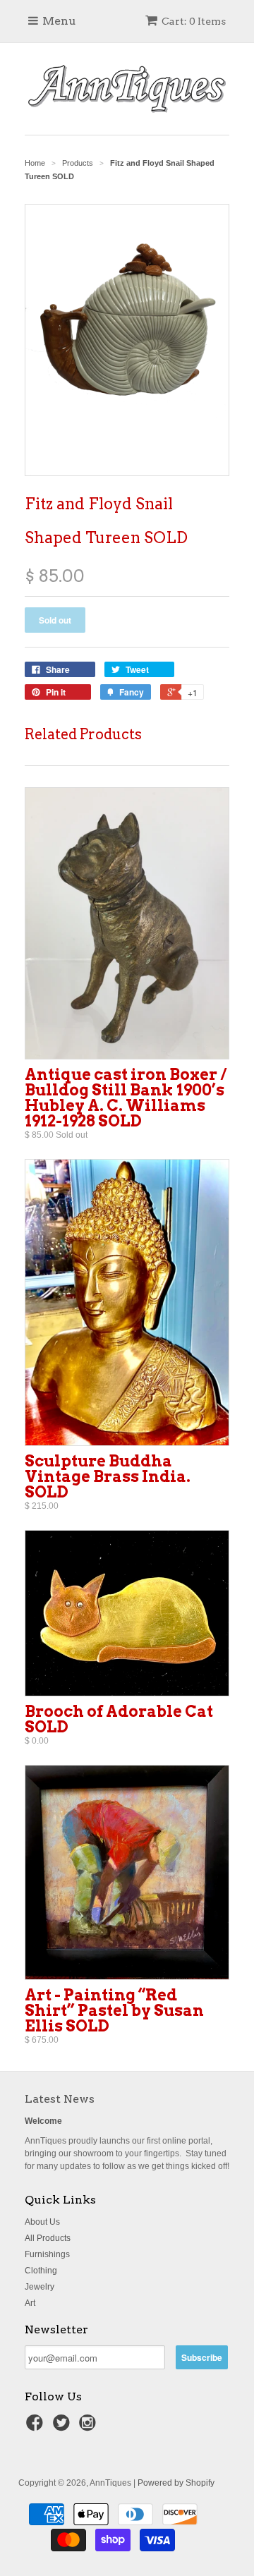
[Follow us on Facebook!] (37, 2427)
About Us (42, 2222)
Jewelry (40, 2287)
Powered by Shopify (176, 2483)
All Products (48, 2238)
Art (30, 2303)
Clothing (41, 2271)
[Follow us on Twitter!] (64, 2427)
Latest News (60, 2099)
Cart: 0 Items (194, 21)
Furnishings (47, 2254)
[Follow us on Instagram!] (90, 2427)
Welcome (43, 2121)
